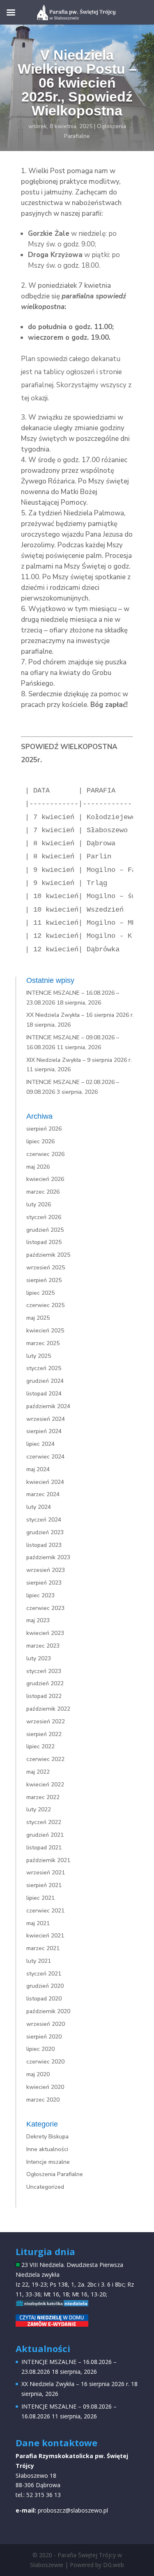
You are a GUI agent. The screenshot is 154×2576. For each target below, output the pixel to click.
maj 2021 (38, 1923)
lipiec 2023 (40, 1595)
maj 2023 (38, 1620)
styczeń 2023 (44, 1671)
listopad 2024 (44, 1394)
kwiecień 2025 (45, 1331)
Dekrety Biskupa (47, 2137)
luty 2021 (39, 1961)
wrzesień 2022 (46, 1721)
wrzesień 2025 (46, 1268)
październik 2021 (48, 1860)
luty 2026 (39, 1204)
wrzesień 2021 (46, 1873)
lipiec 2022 (40, 1746)
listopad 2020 (44, 1999)
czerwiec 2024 (45, 1457)
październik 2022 (48, 1709)
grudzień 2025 (45, 1230)
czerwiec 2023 (45, 1608)
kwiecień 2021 (45, 1936)
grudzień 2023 (45, 1532)
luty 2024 (39, 1507)
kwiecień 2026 (45, 1179)
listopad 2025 (44, 1242)
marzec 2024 (43, 1494)
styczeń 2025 (44, 1368)
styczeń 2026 (44, 1217)
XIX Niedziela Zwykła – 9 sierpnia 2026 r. (79, 1060)
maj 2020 (38, 2074)
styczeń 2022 (44, 1822)
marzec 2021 (43, 1948)
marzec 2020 (43, 2100)
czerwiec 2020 (45, 2062)
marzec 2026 (43, 1192)
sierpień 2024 (44, 1431)
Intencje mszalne (48, 2162)
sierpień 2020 (44, 2037)
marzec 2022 (43, 1797)
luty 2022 (39, 1810)
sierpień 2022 (44, 1734)
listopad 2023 (44, 1545)
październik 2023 (48, 1557)
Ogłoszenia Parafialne (55, 2174)
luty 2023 (39, 1658)
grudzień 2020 (45, 1986)
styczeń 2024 (44, 1520)
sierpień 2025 (44, 1280)
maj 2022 (38, 1772)
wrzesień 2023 (46, 1570)
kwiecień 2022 (45, 1785)
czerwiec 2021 (45, 1911)
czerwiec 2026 (45, 1154)
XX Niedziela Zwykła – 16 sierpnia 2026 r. (80, 1015)
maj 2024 (38, 1469)
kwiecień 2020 (45, 2087)
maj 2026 (38, 1167)
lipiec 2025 (40, 1293)
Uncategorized (45, 2187)
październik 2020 (48, 2011)
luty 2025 (39, 1356)
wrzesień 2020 (46, 2024)
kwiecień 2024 (45, 1482)
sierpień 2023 (44, 1583)
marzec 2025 (43, 1343)
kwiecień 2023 (45, 1633)
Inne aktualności (47, 2149)
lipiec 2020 (40, 2049)
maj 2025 (38, 1318)
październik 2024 (48, 1406)
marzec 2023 (43, 1646)
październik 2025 (48, 1255)
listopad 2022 (44, 1696)
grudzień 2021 (45, 1835)
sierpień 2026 (44, 1129)
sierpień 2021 (44, 1885)
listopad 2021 (44, 1848)
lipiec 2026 (40, 1141)
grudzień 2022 (45, 1683)
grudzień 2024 (45, 1381)
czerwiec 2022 (45, 1759)
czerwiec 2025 (45, 1305)
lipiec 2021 (40, 1898)
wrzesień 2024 (46, 1419)
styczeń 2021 (44, 1974)
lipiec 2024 (40, 1444)
